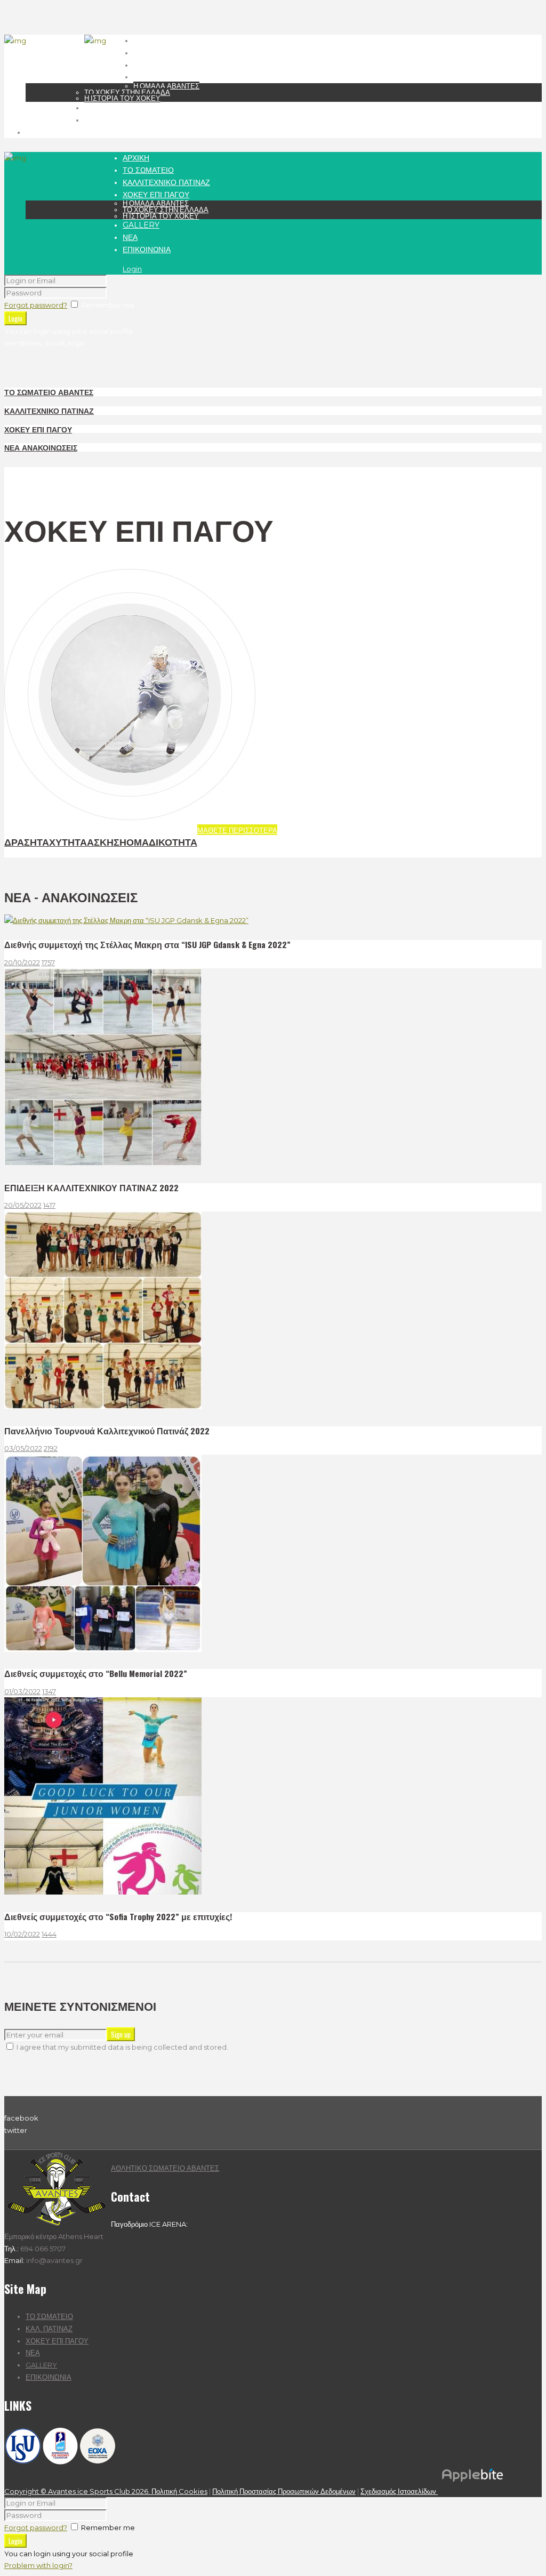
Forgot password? (36, 305)
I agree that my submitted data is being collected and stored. (122, 2047)
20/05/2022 (23, 1205)
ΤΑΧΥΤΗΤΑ (62, 841)
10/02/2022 (22, 1934)
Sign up (121, 2034)
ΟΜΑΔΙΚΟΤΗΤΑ (162, 841)
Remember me (108, 305)
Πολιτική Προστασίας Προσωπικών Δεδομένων (284, 2491)
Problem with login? (38, 2565)
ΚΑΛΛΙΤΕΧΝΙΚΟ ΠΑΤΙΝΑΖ (49, 410)
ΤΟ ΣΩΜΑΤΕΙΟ (49, 2316)
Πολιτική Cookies (179, 2491)
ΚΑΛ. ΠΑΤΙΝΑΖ (49, 2329)
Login (132, 269)
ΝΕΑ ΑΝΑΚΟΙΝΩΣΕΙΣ (41, 447)
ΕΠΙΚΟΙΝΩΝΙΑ (49, 2377)
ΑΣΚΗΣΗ (107, 841)
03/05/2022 (23, 1448)
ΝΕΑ (33, 2353)
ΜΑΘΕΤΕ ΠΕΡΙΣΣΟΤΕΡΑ (237, 830)
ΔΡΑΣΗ (21, 841)
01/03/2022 (22, 1691)
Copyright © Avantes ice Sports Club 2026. (78, 2491)
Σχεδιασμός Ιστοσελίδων (399, 2491)
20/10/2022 (22, 962)
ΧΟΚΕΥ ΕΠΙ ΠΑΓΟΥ (38, 429)
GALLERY (41, 2365)
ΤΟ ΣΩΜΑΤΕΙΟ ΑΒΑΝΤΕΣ (49, 392)
